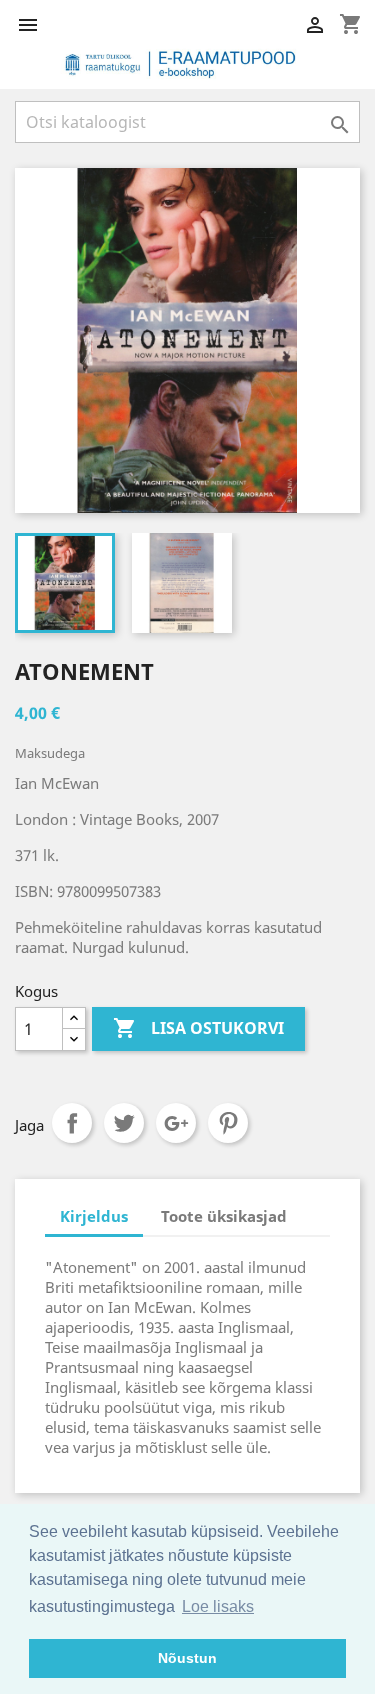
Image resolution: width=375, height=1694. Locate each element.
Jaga (72, 1123)
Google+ (176, 1123)
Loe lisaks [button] (218, 1606)
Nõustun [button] (187, 1658)
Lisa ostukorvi (198, 1028)
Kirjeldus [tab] (94, 1216)
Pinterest (228, 1123)
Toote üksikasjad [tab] (224, 1216)
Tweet (124, 1123)
